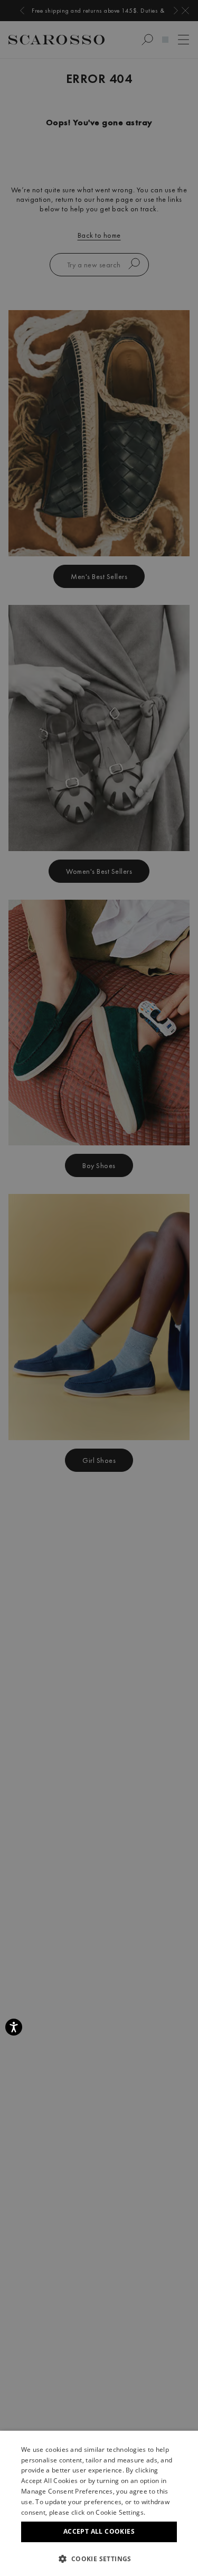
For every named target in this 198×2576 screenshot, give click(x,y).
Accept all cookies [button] (99, 2531)
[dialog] (99, 1288)
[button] (99, 2559)
